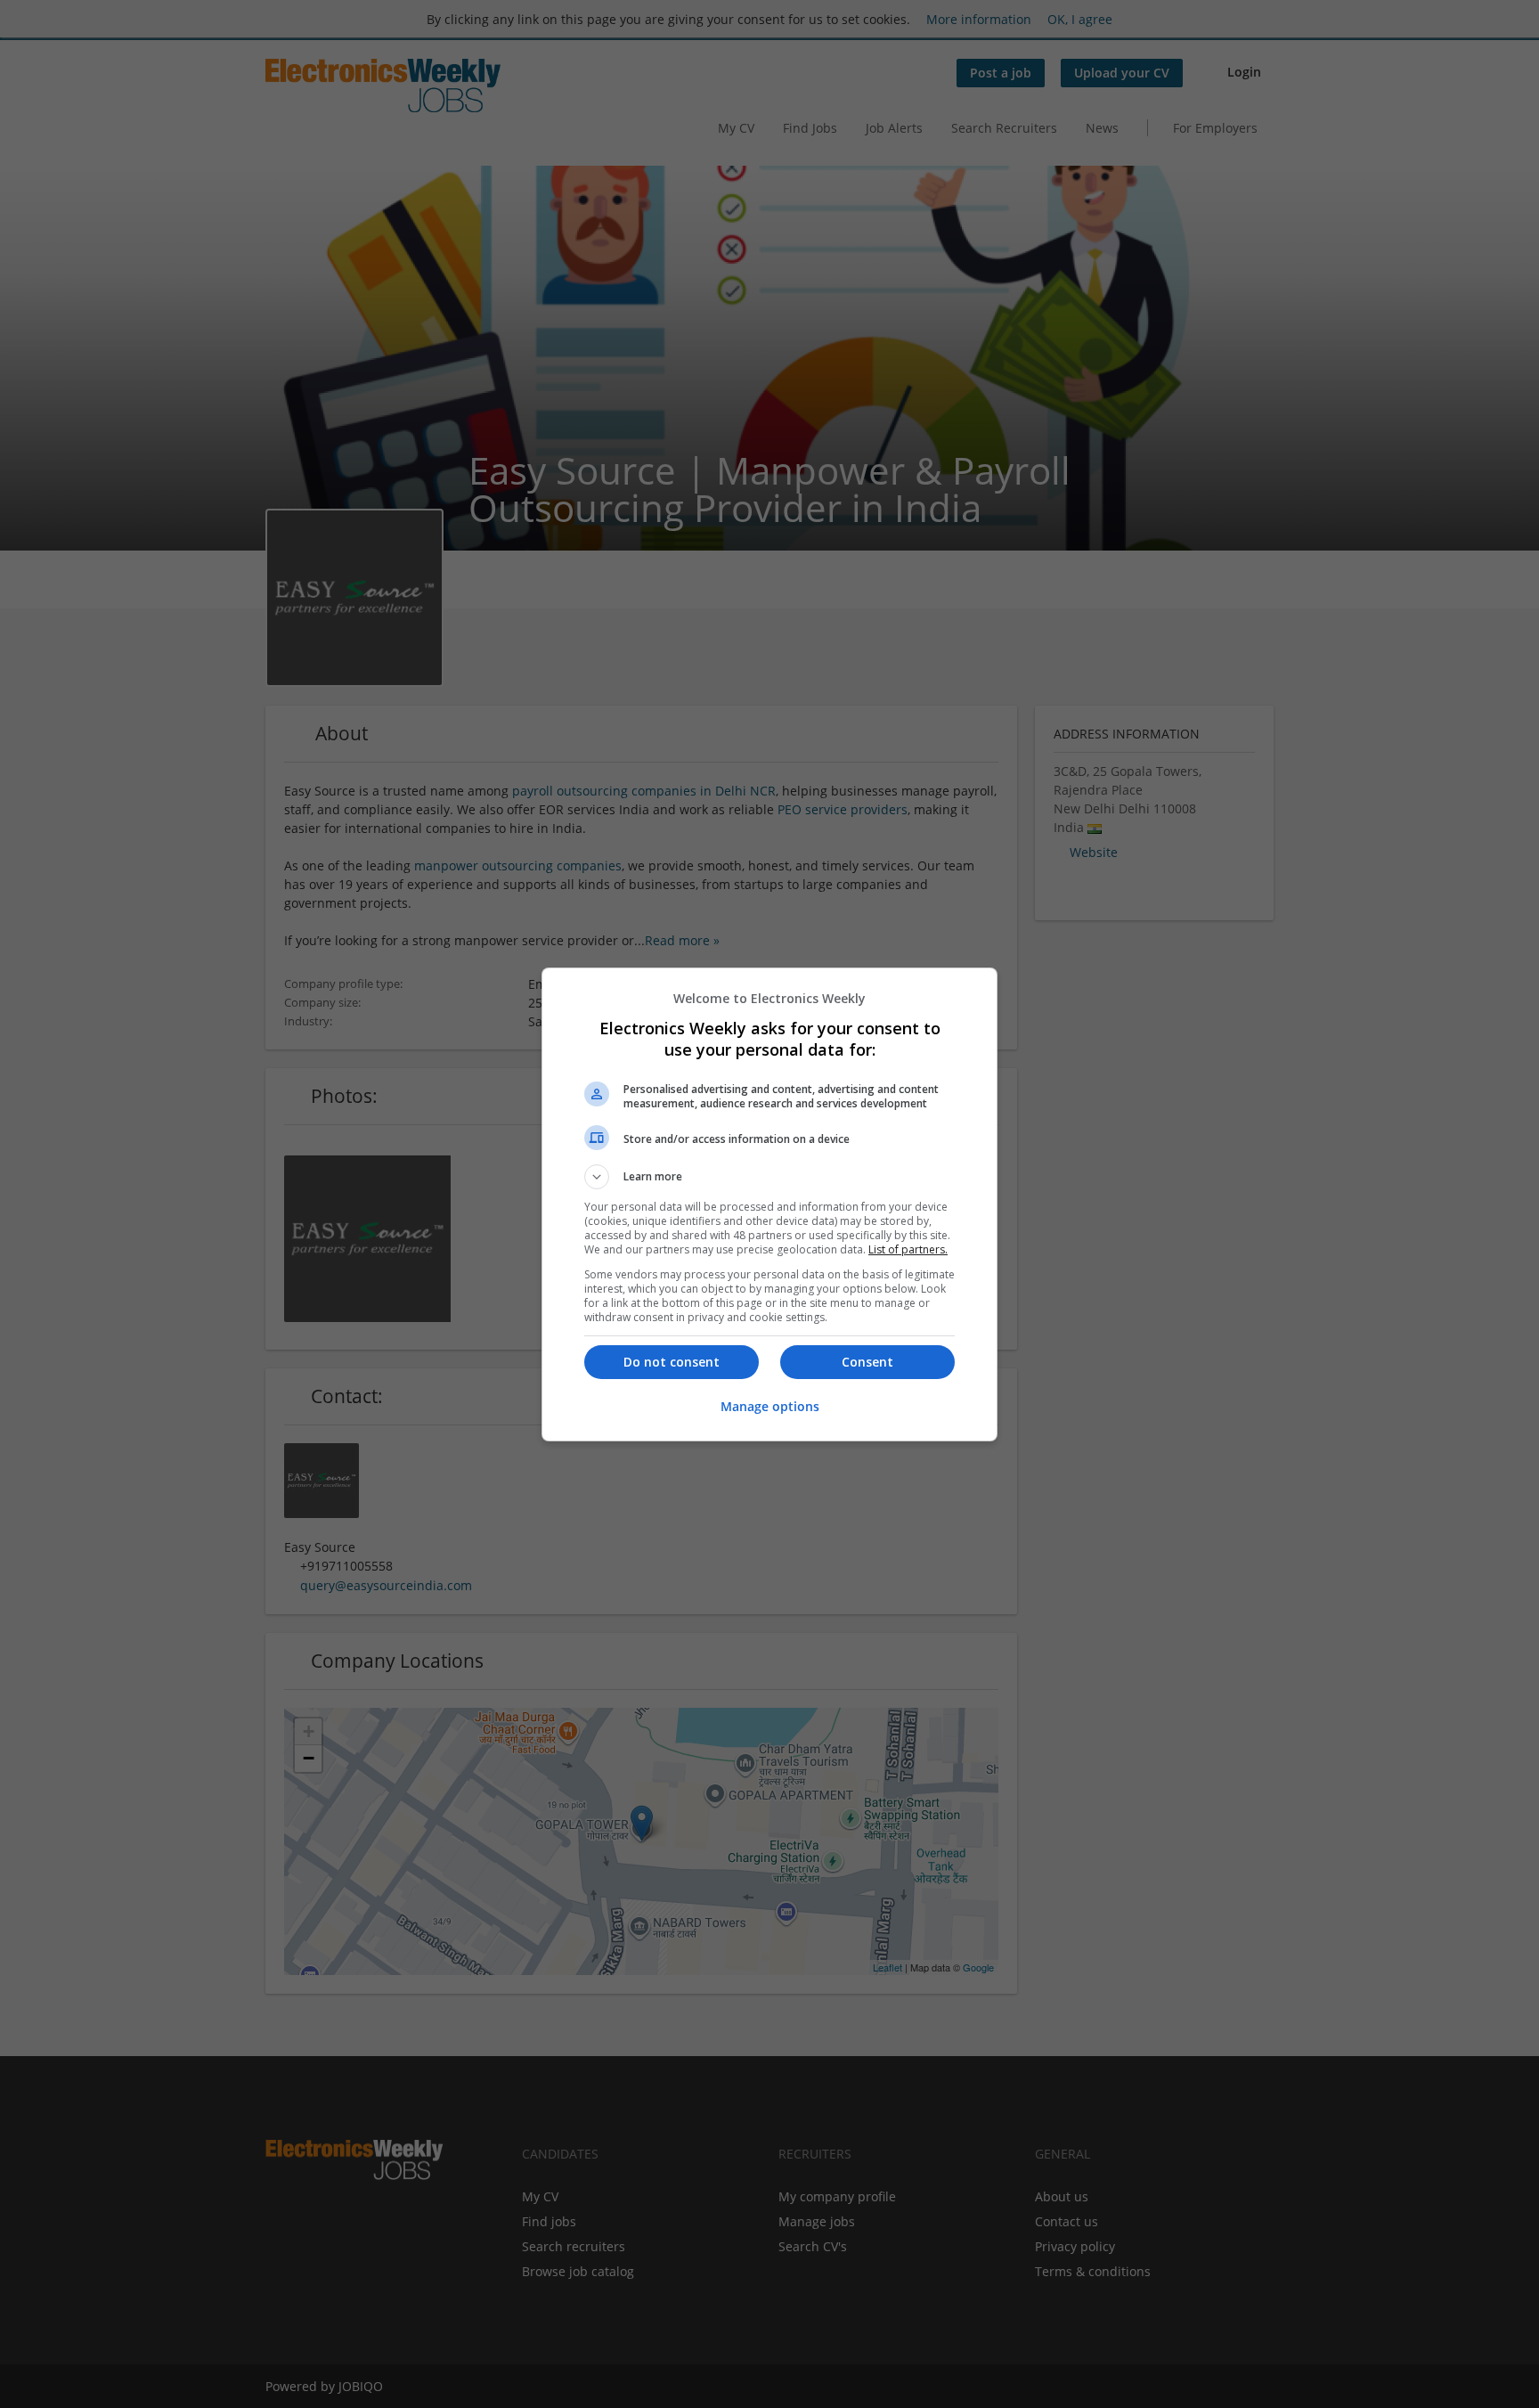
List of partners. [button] (908, 1249)
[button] (769, 1177)
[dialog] (769, 1204)
